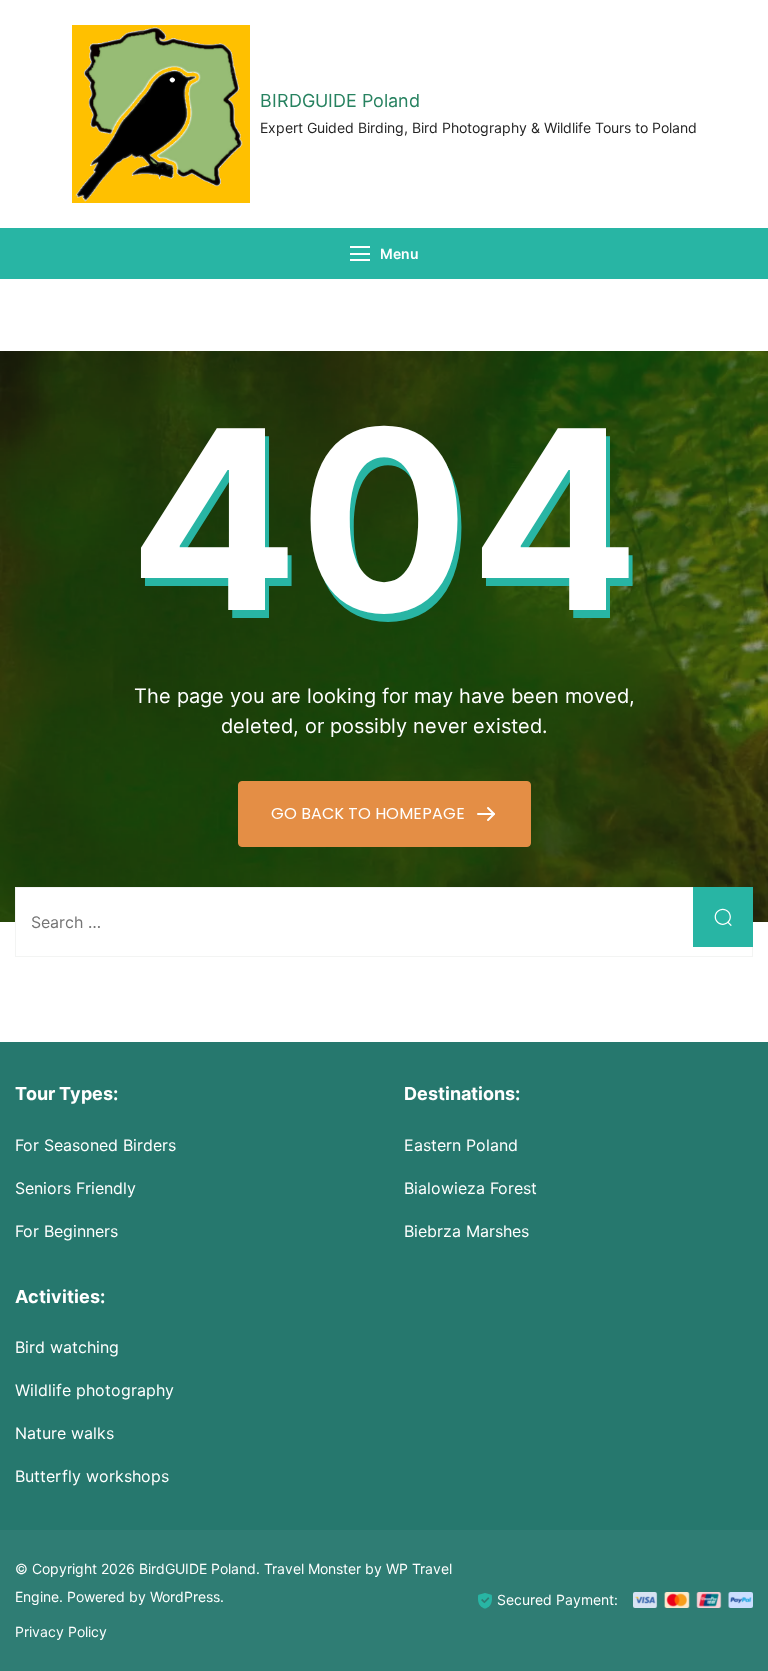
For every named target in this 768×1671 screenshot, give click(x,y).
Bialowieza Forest (470, 1188)
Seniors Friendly (75, 1188)
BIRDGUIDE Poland (340, 100)
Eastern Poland (461, 1145)
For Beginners (66, 1231)
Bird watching (67, 1347)
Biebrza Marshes (466, 1231)
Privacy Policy (61, 1631)
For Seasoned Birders (95, 1145)
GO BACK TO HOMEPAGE (370, 813)
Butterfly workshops (92, 1476)
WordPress (185, 1596)
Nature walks (64, 1433)
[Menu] (360, 253)
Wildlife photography (94, 1390)
